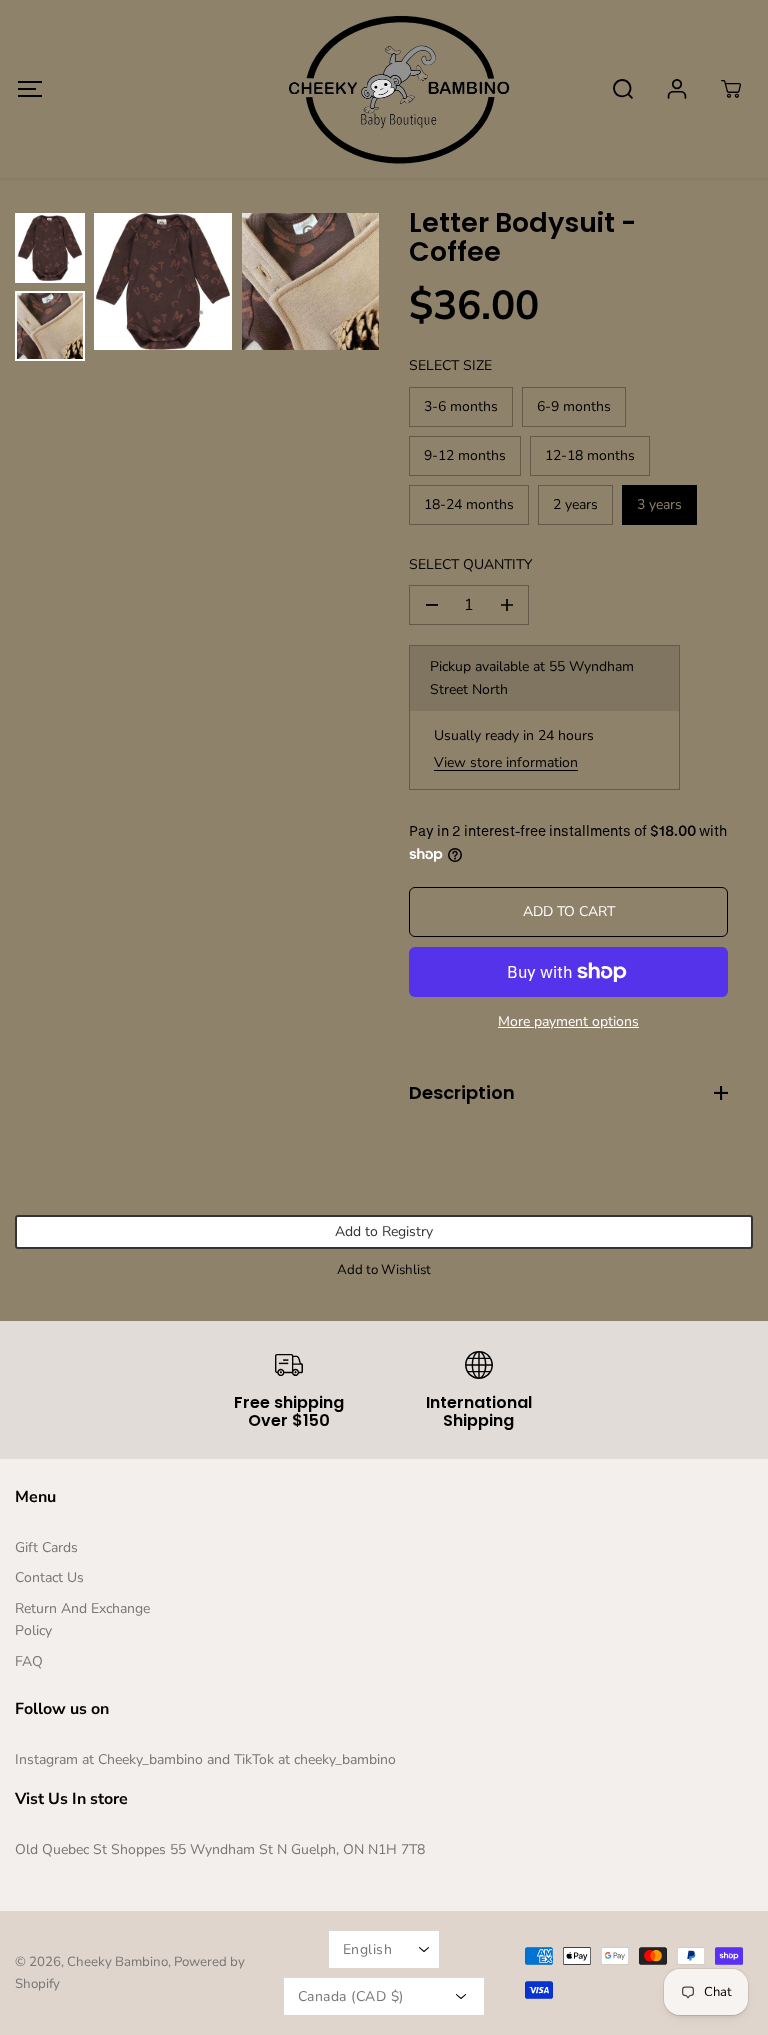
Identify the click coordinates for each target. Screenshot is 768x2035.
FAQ (29, 1661)
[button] (29, 88)
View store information (506, 762)
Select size (450, 365)
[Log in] (677, 89)
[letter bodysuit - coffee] (163, 282)
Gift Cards (46, 1547)
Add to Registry (384, 1231)
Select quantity (470, 564)
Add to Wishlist (384, 1270)
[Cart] (731, 89)
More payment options (568, 1021)
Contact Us (49, 1577)
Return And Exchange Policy (82, 1619)
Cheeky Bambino (117, 1962)
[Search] (623, 89)
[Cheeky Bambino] (384, 89)
